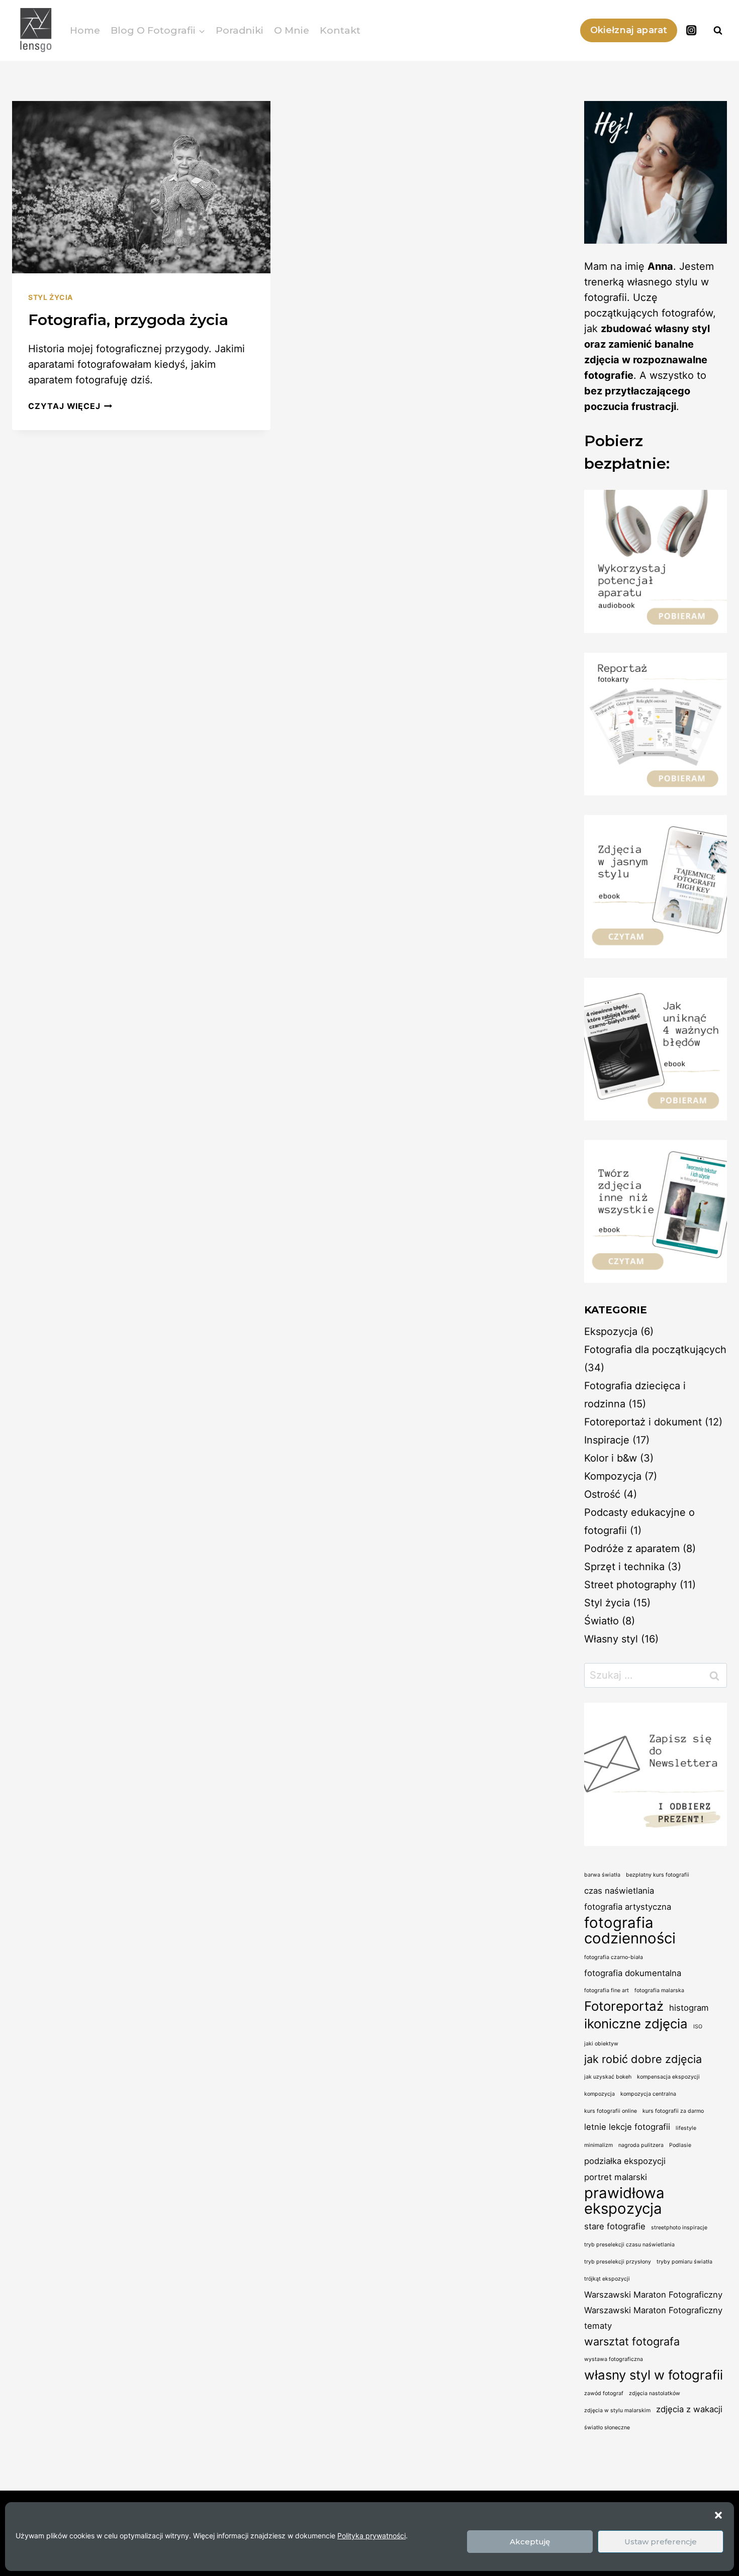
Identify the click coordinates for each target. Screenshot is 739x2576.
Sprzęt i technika (624, 1567)
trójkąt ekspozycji (607, 2279)
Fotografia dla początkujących (655, 1350)
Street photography (630, 1585)
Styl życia (51, 297)
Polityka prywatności (372, 2536)
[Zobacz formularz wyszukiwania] (718, 31)
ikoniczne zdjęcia (636, 2024)
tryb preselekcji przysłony (618, 2262)
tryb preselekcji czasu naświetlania (629, 2245)
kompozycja (599, 2094)
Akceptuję (530, 2542)
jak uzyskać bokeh (608, 2077)
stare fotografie (615, 2226)
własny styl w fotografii (654, 2375)
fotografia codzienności (630, 1930)
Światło (602, 1621)
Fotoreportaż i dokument (643, 1422)
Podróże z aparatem (632, 1549)
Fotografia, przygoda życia (128, 320)
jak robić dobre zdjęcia (643, 2059)
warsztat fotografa (632, 2341)
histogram (689, 2008)
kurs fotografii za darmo (673, 2111)
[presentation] (141, 187)
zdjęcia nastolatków (655, 2393)
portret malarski (616, 2177)
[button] (718, 2515)
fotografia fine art (607, 1990)
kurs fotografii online (611, 2111)
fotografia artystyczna (628, 1907)
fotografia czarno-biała (614, 1957)
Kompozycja (613, 1476)
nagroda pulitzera (641, 2145)
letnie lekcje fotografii (627, 2127)
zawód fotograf (604, 2393)
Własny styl (611, 1639)
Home (85, 30)
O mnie (292, 30)
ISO (698, 2027)
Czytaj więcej (70, 406)
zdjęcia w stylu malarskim (617, 2410)
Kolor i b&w (611, 1458)
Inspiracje (607, 1440)
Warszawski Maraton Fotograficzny (653, 2295)
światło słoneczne (607, 2428)
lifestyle (686, 2128)
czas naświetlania (619, 1891)
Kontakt (340, 30)
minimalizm (598, 2145)
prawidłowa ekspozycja (624, 2201)
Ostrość (602, 1494)
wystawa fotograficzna (614, 2359)
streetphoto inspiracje (679, 2228)
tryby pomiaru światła (684, 2262)
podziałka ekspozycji (625, 2161)
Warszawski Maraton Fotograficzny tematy (653, 2318)
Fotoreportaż (624, 2006)
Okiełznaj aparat (629, 30)
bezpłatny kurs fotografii (658, 1875)
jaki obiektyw (601, 2044)
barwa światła (602, 1875)
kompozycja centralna (648, 2094)
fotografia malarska (659, 1990)
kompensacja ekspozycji (668, 2077)
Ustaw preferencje (661, 2542)
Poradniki (240, 30)
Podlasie (680, 2145)
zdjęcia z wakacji (689, 2409)
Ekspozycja (611, 1331)
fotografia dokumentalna (633, 1973)
